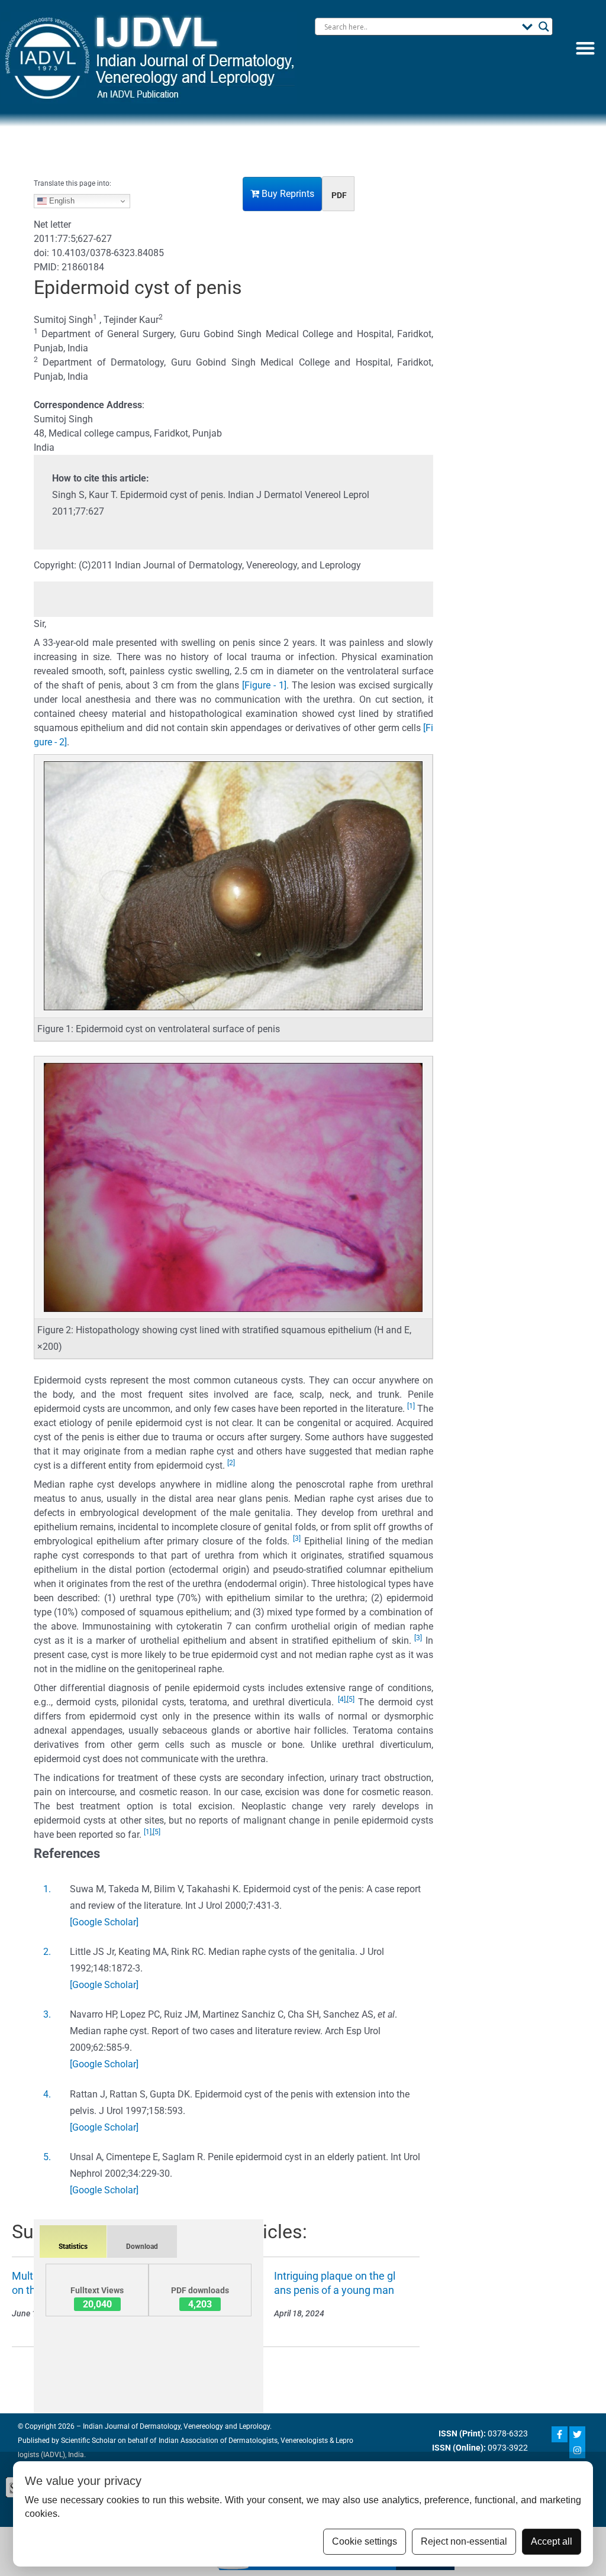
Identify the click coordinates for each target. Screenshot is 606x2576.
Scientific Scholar (88, 2441)
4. (47, 2094)
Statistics (73, 2247)
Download (142, 2247)
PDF (339, 195)
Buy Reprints (287, 194)
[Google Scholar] (104, 1922)
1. (47, 1889)
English (61, 201)
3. (47, 2014)
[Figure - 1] (264, 685)
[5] (351, 1699)
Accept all (552, 2541)
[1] (411, 1406)
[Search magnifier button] (544, 27)
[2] (231, 1463)
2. (47, 1952)
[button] (585, 48)
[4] (342, 1699)
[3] (297, 1539)
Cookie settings (365, 2541)
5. (47, 2157)
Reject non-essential (464, 2541)
